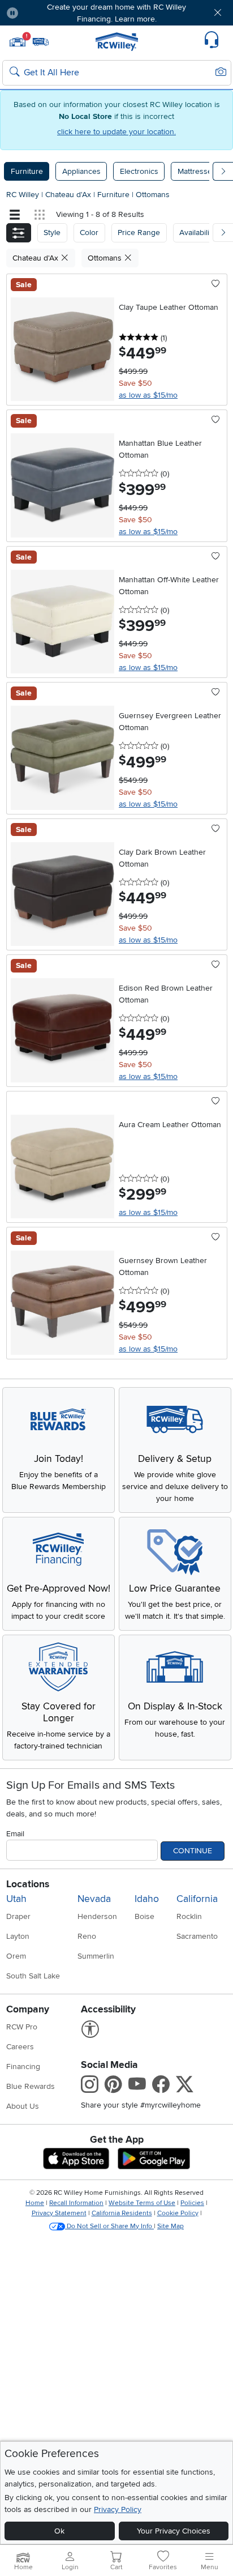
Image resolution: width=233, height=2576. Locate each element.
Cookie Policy (178, 2213)
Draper (18, 1916)
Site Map (171, 2226)
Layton (18, 1936)
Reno (87, 1936)
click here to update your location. (116, 132)
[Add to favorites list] (216, 284)
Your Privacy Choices (174, 2531)
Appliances (81, 171)
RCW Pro (22, 2027)
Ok (59, 2531)
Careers (20, 2047)
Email (15, 1834)
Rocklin (189, 1916)
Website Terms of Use (142, 2203)
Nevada (94, 1899)
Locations (28, 1884)
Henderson (97, 1916)
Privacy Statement (59, 2213)
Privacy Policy (118, 2509)
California (197, 1899)
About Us (23, 2106)
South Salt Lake (33, 1976)
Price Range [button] (139, 233)
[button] (46, 13)
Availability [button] (197, 233)
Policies (192, 2203)
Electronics (139, 171)
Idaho (147, 1899)
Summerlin (96, 1956)
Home (35, 2203)
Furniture (27, 171)
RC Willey (23, 195)
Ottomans (153, 195)
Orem (16, 1956)
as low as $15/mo (148, 395)
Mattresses (197, 171)
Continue (193, 1851)
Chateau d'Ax (69, 195)
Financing (23, 2067)
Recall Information (76, 2203)
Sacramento (197, 1936)
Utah (16, 1899)
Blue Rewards (31, 2086)
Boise (144, 1916)
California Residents (122, 2213)
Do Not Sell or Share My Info (109, 2226)
